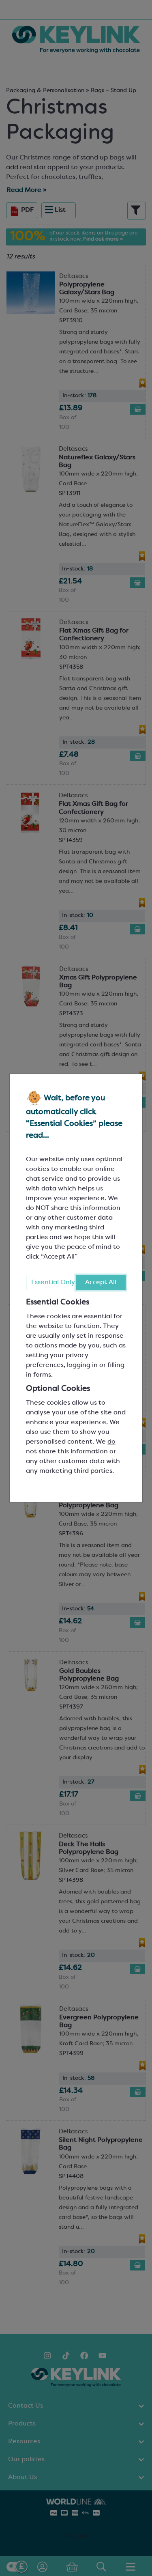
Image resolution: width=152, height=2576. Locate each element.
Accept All (101, 1283)
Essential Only (53, 1283)
